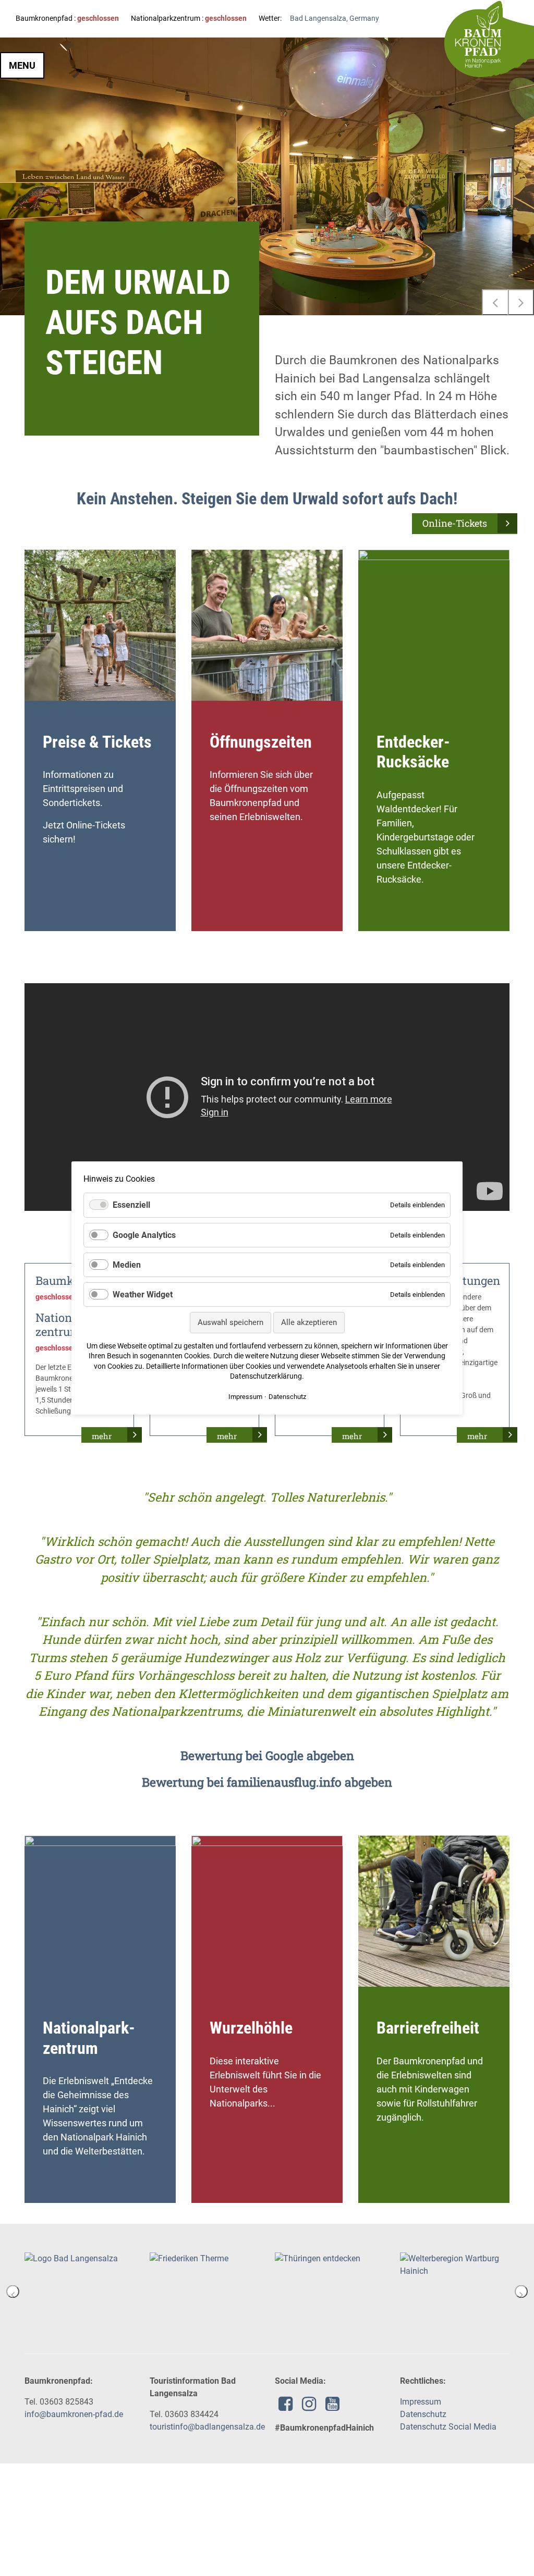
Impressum (421, 2402)
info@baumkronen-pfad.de (74, 2414)
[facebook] (286, 2407)
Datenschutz (423, 2414)
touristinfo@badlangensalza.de (207, 2427)
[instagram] (309, 2407)
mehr (102, 1436)
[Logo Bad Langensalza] (71, 2258)
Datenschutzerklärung (266, 1376)
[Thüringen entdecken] (318, 2258)
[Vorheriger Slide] (495, 302)
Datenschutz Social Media (448, 2427)
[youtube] (332, 2407)
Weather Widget (143, 1295)
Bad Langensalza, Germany (335, 18)
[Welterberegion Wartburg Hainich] (455, 2264)
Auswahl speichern (230, 1322)
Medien (127, 1265)
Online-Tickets (455, 523)
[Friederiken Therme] (189, 2258)
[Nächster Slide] (521, 302)
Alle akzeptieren (309, 1322)
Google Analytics (144, 1235)
